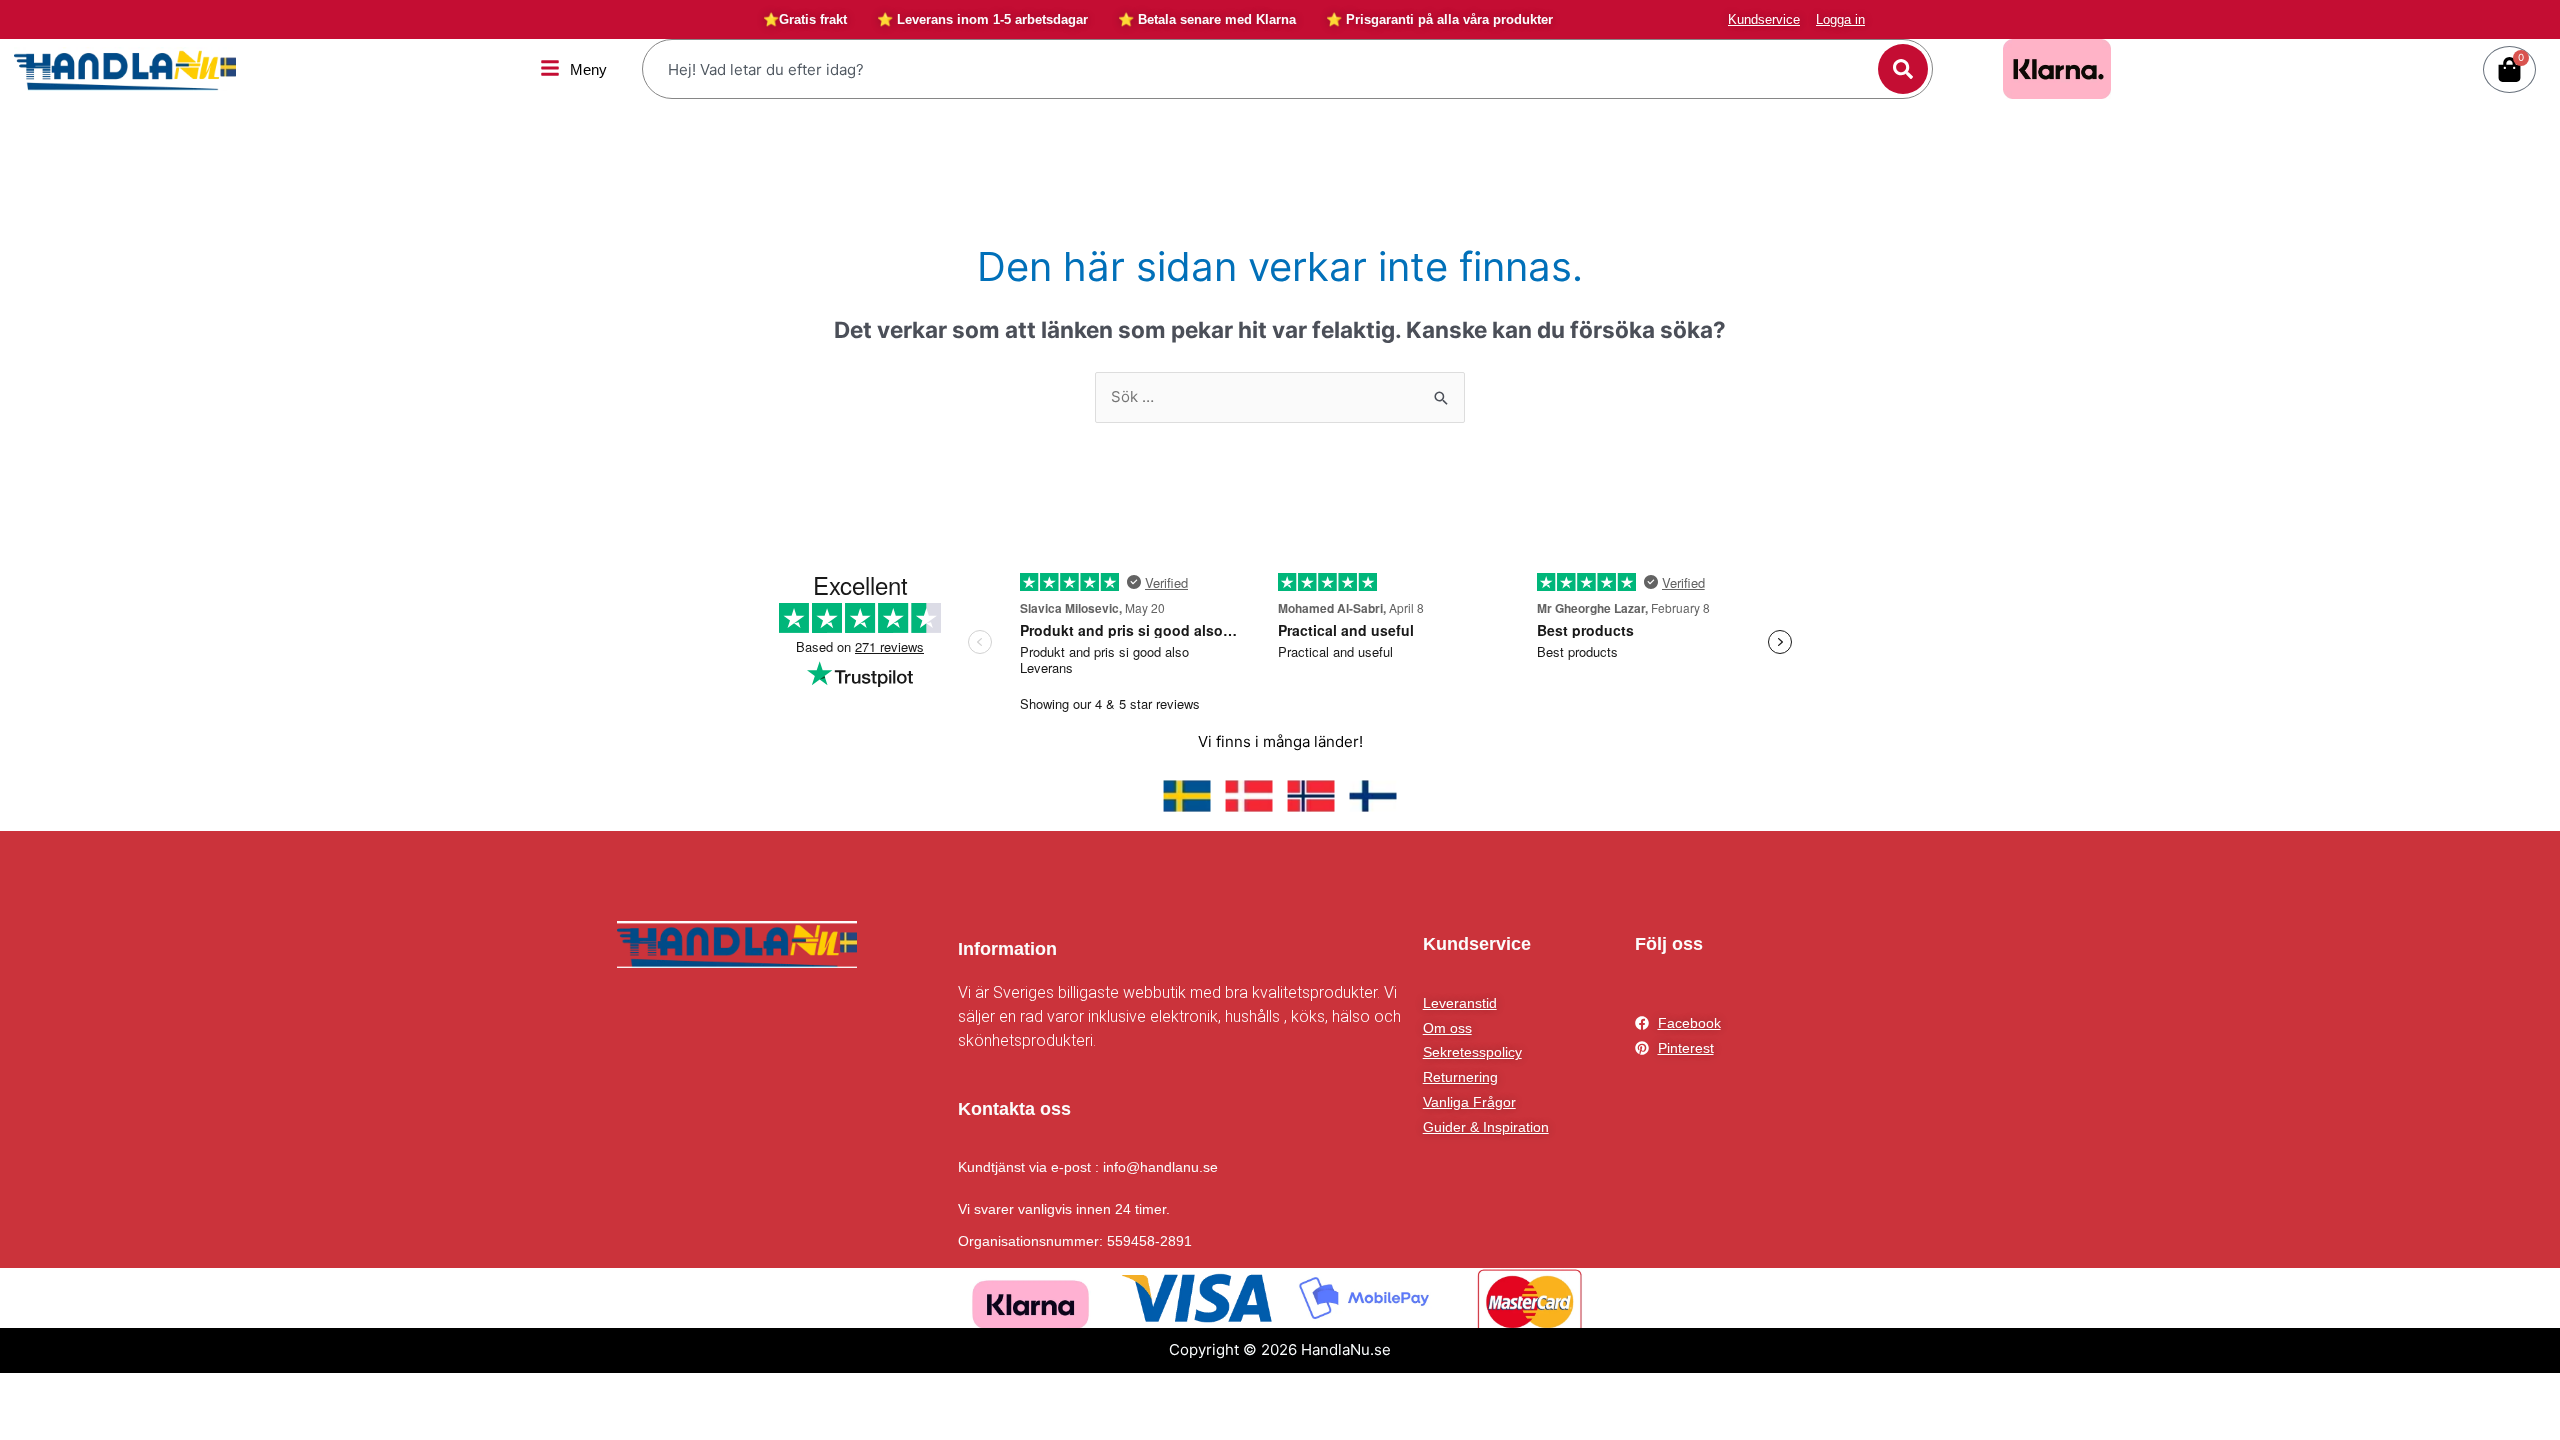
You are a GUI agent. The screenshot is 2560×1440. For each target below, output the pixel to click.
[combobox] (1263, 69)
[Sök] (1903, 69)
